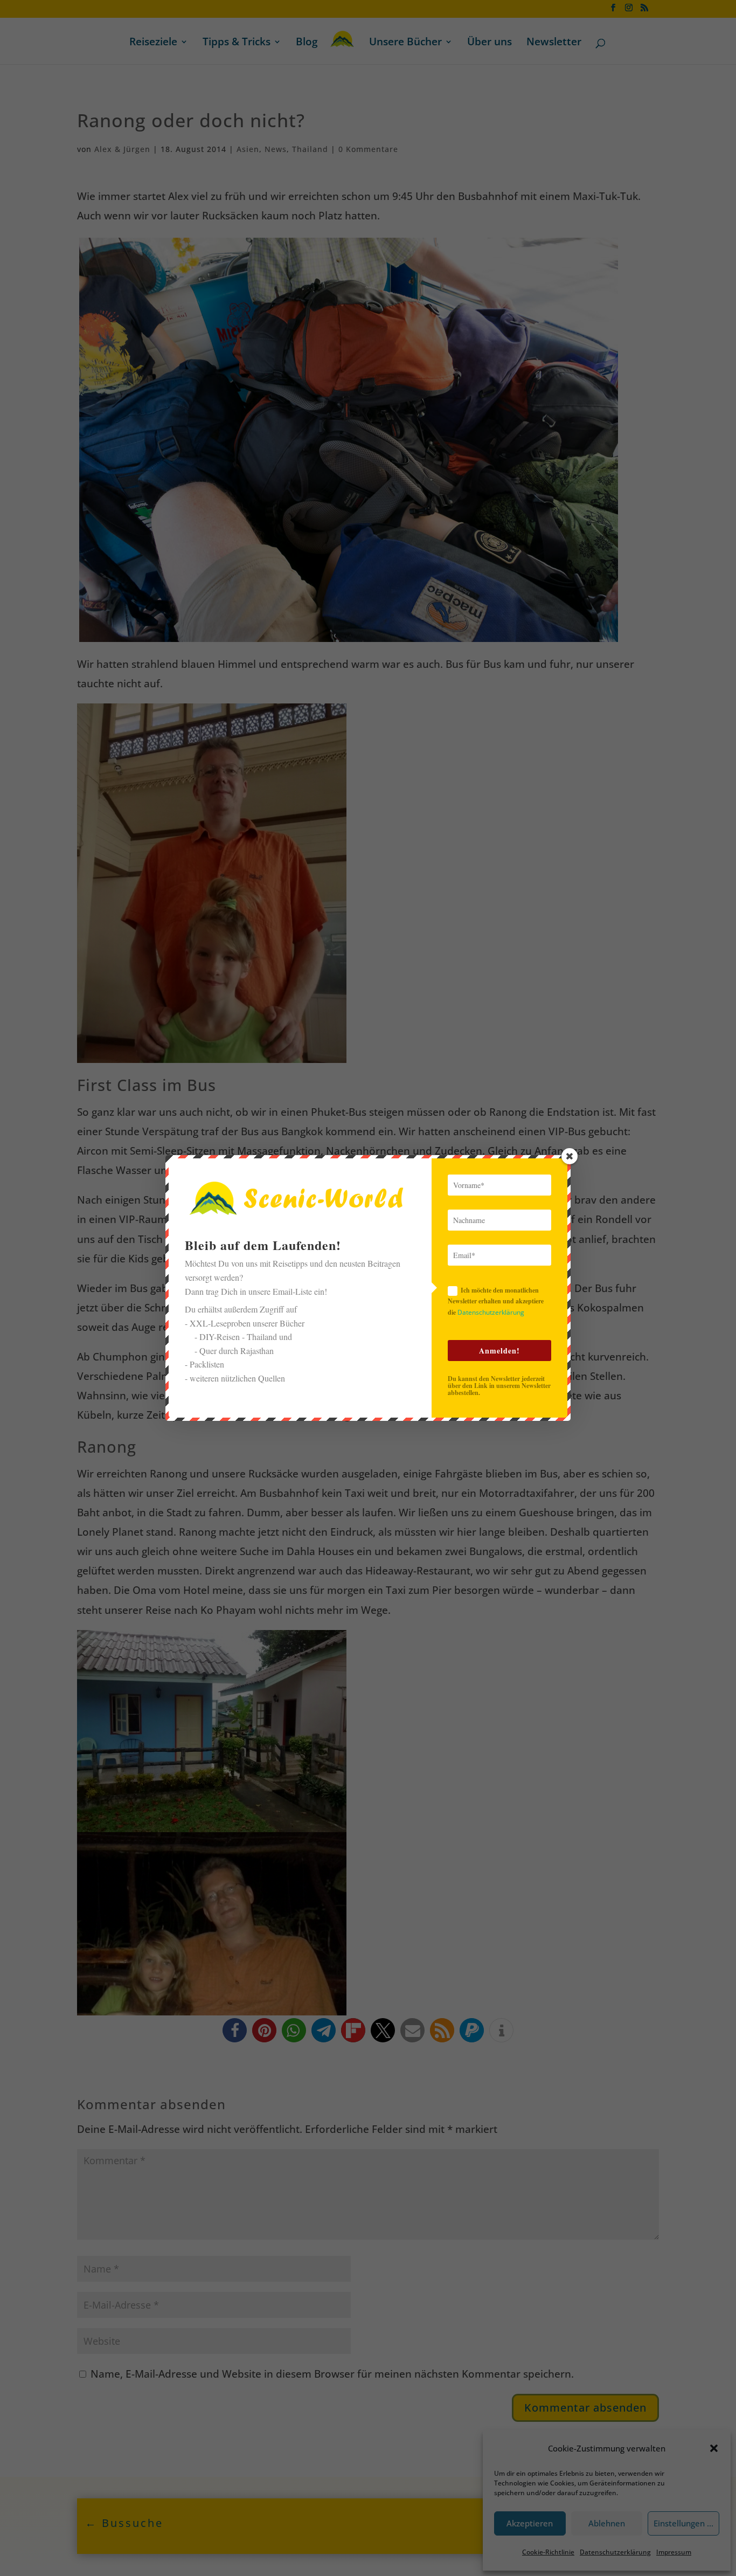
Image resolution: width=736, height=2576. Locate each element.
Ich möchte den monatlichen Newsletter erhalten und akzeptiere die (496, 1301)
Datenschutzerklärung (491, 1312)
